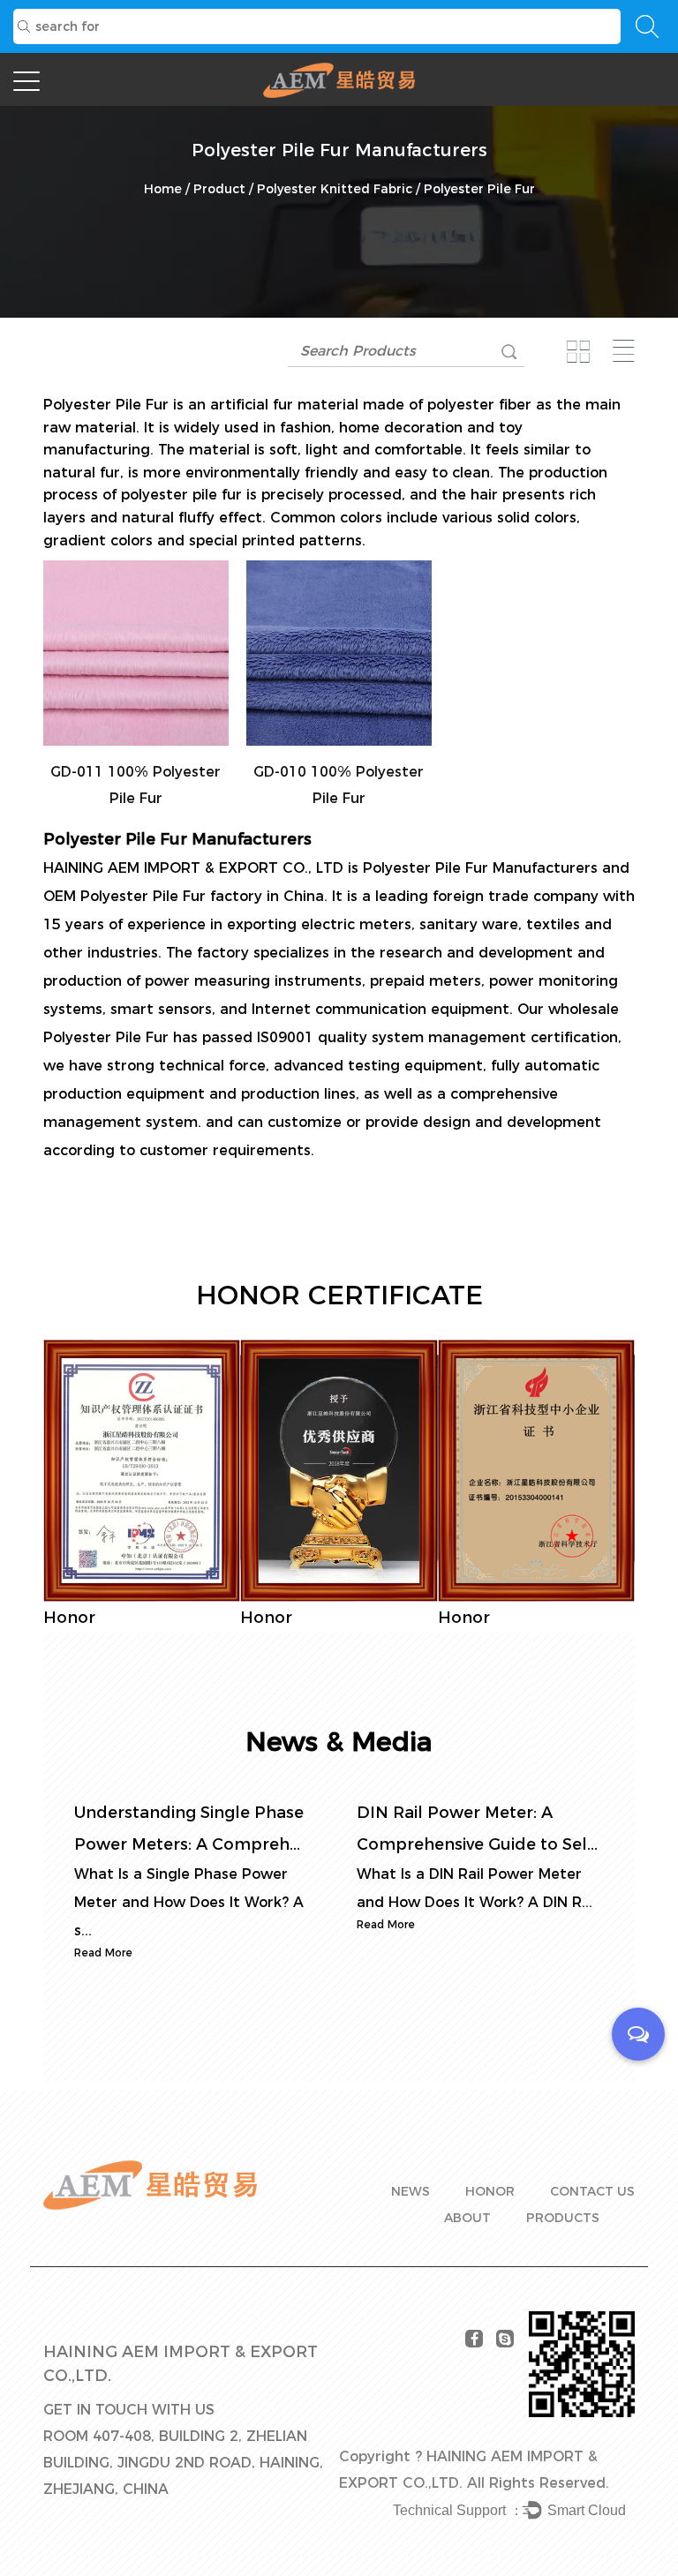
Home (163, 189)
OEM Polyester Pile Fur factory (153, 896)
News (411, 2191)
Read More (103, 1953)
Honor (490, 2191)
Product (219, 189)
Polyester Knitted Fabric (335, 189)
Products (563, 2218)
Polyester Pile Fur (106, 405)
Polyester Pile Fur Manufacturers (480, 868)
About (467, 2218)
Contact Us (592, 2191)
